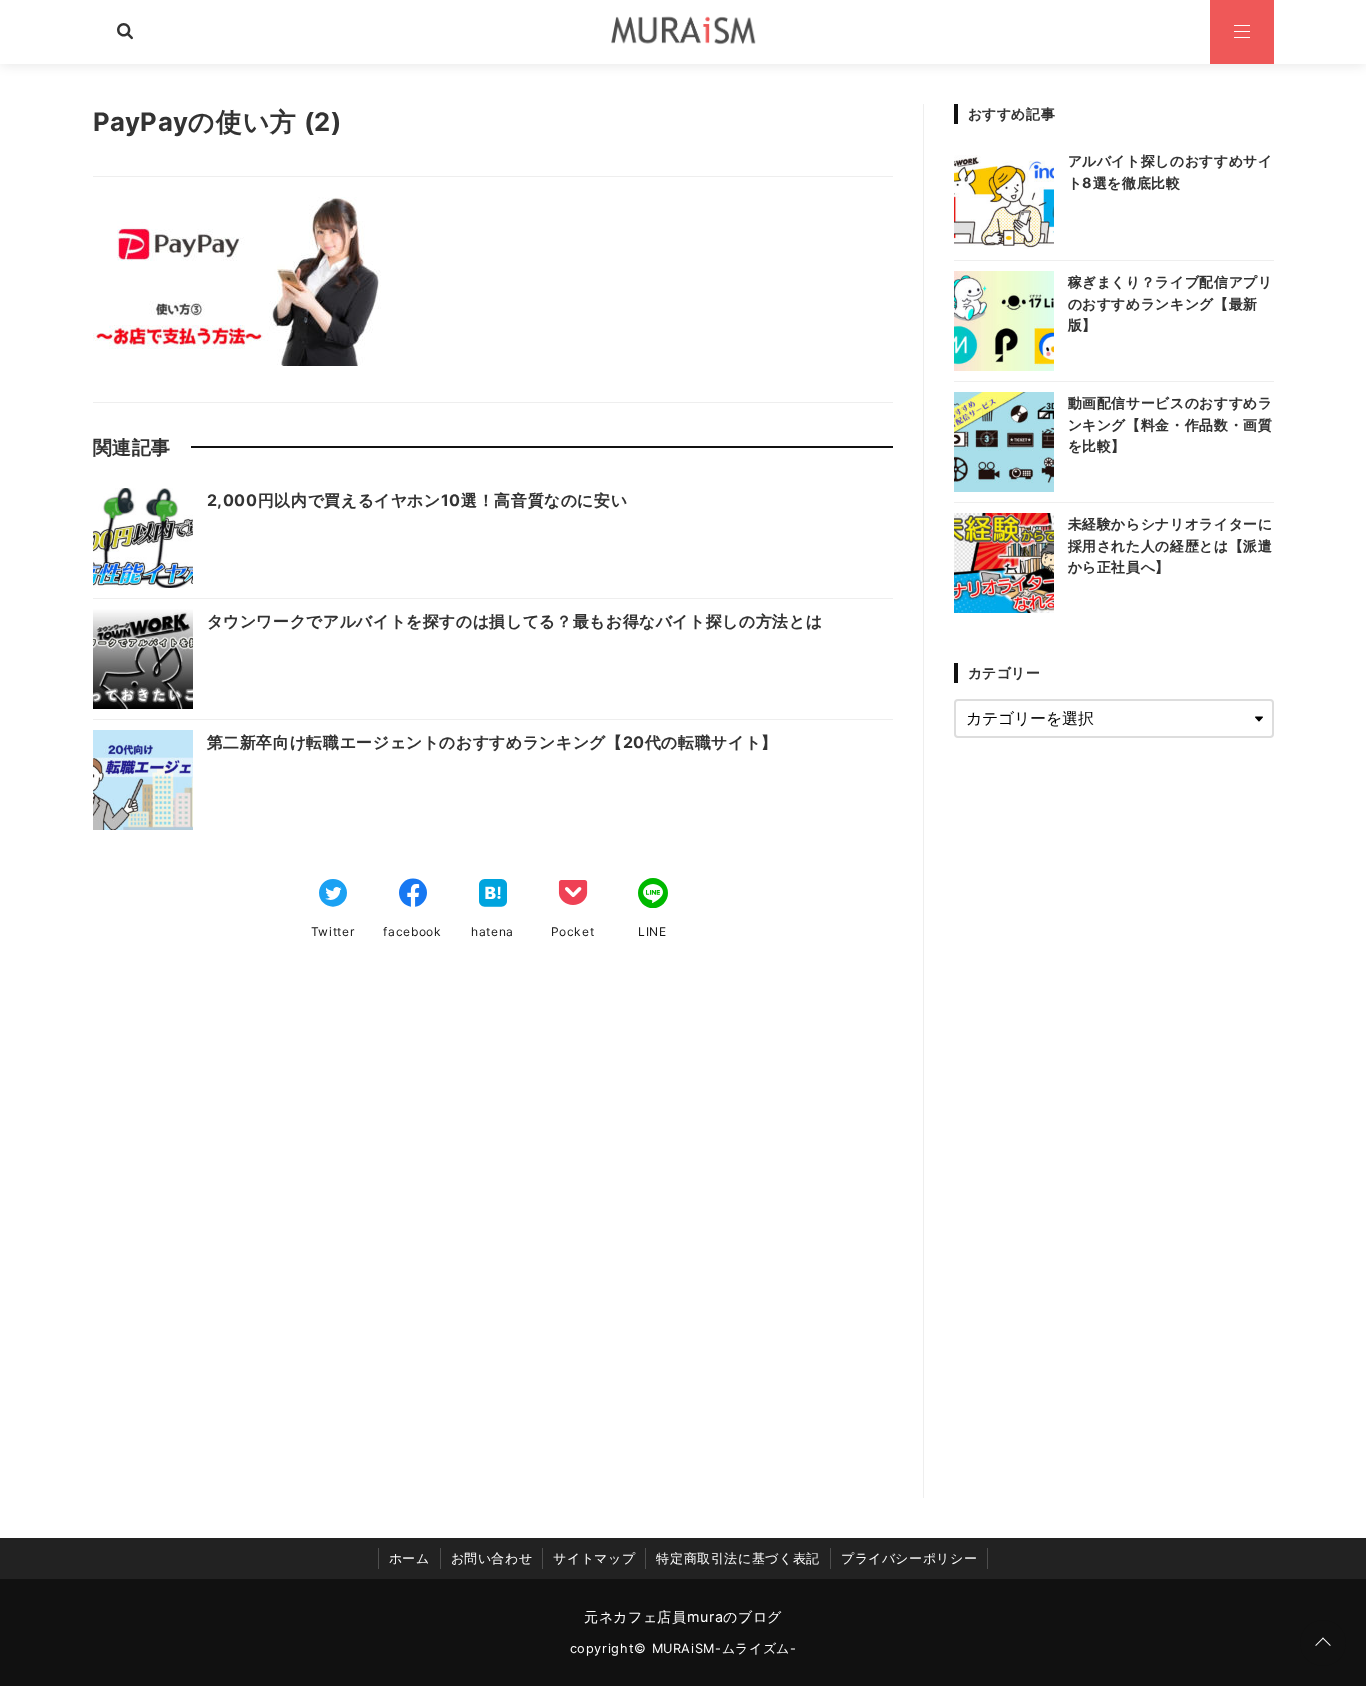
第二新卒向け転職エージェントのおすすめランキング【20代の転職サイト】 (492, 742)
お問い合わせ (492, 1558)
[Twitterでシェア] (333, 895)
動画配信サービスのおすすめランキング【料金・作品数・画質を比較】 (1170, 424)
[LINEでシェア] (653, 895)
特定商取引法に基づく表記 (738, 1558)
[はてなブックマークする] (493, 895)
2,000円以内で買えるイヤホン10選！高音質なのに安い (417, 500)
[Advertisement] (493, 1242)
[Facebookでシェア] (413, 895)
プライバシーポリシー (909, 1558)
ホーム (409, 1558)
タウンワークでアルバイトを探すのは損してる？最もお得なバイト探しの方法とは (515, 621)
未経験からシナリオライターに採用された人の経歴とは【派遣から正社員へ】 (1170, 545)
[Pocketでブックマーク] (573, 895)
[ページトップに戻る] (1323, 1643)
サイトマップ (594, 1558)
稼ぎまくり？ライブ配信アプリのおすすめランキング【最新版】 (1170, 303)
